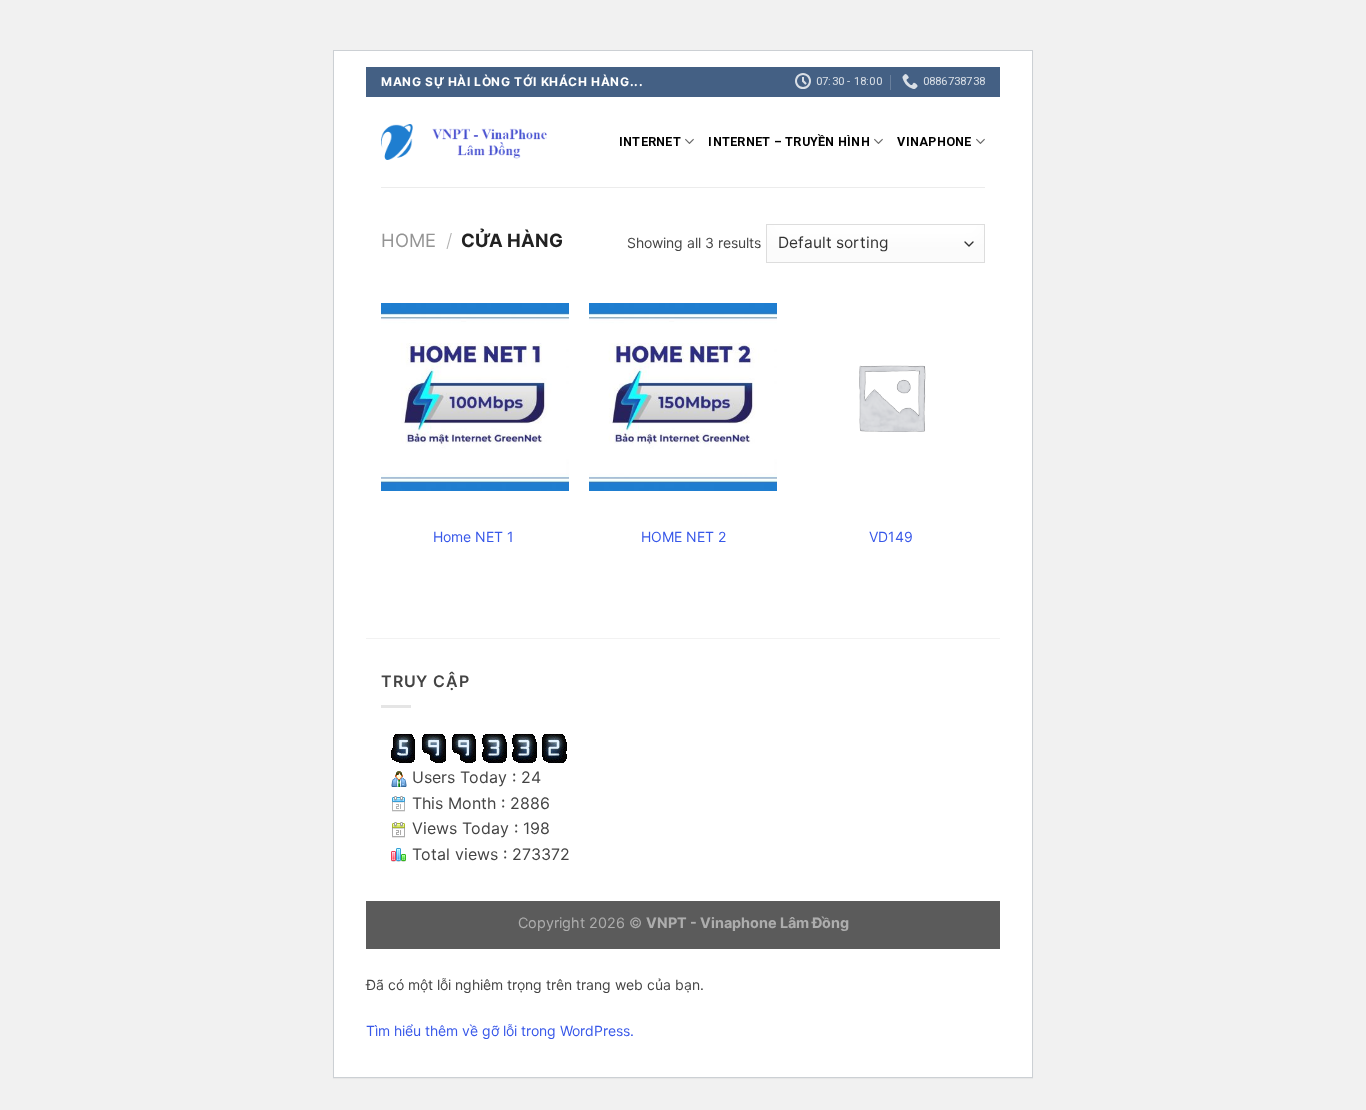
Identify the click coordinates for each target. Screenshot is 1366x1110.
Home (408, 240)
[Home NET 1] (475, 397)
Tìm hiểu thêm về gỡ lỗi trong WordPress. (500, 1030)
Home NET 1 (475, 536)
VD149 (891, 536)
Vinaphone (934, 141)
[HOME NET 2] (683, 397)
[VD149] (891, 397)
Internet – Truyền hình (789, 141)
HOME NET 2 (683, 536)
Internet (650, 141)
